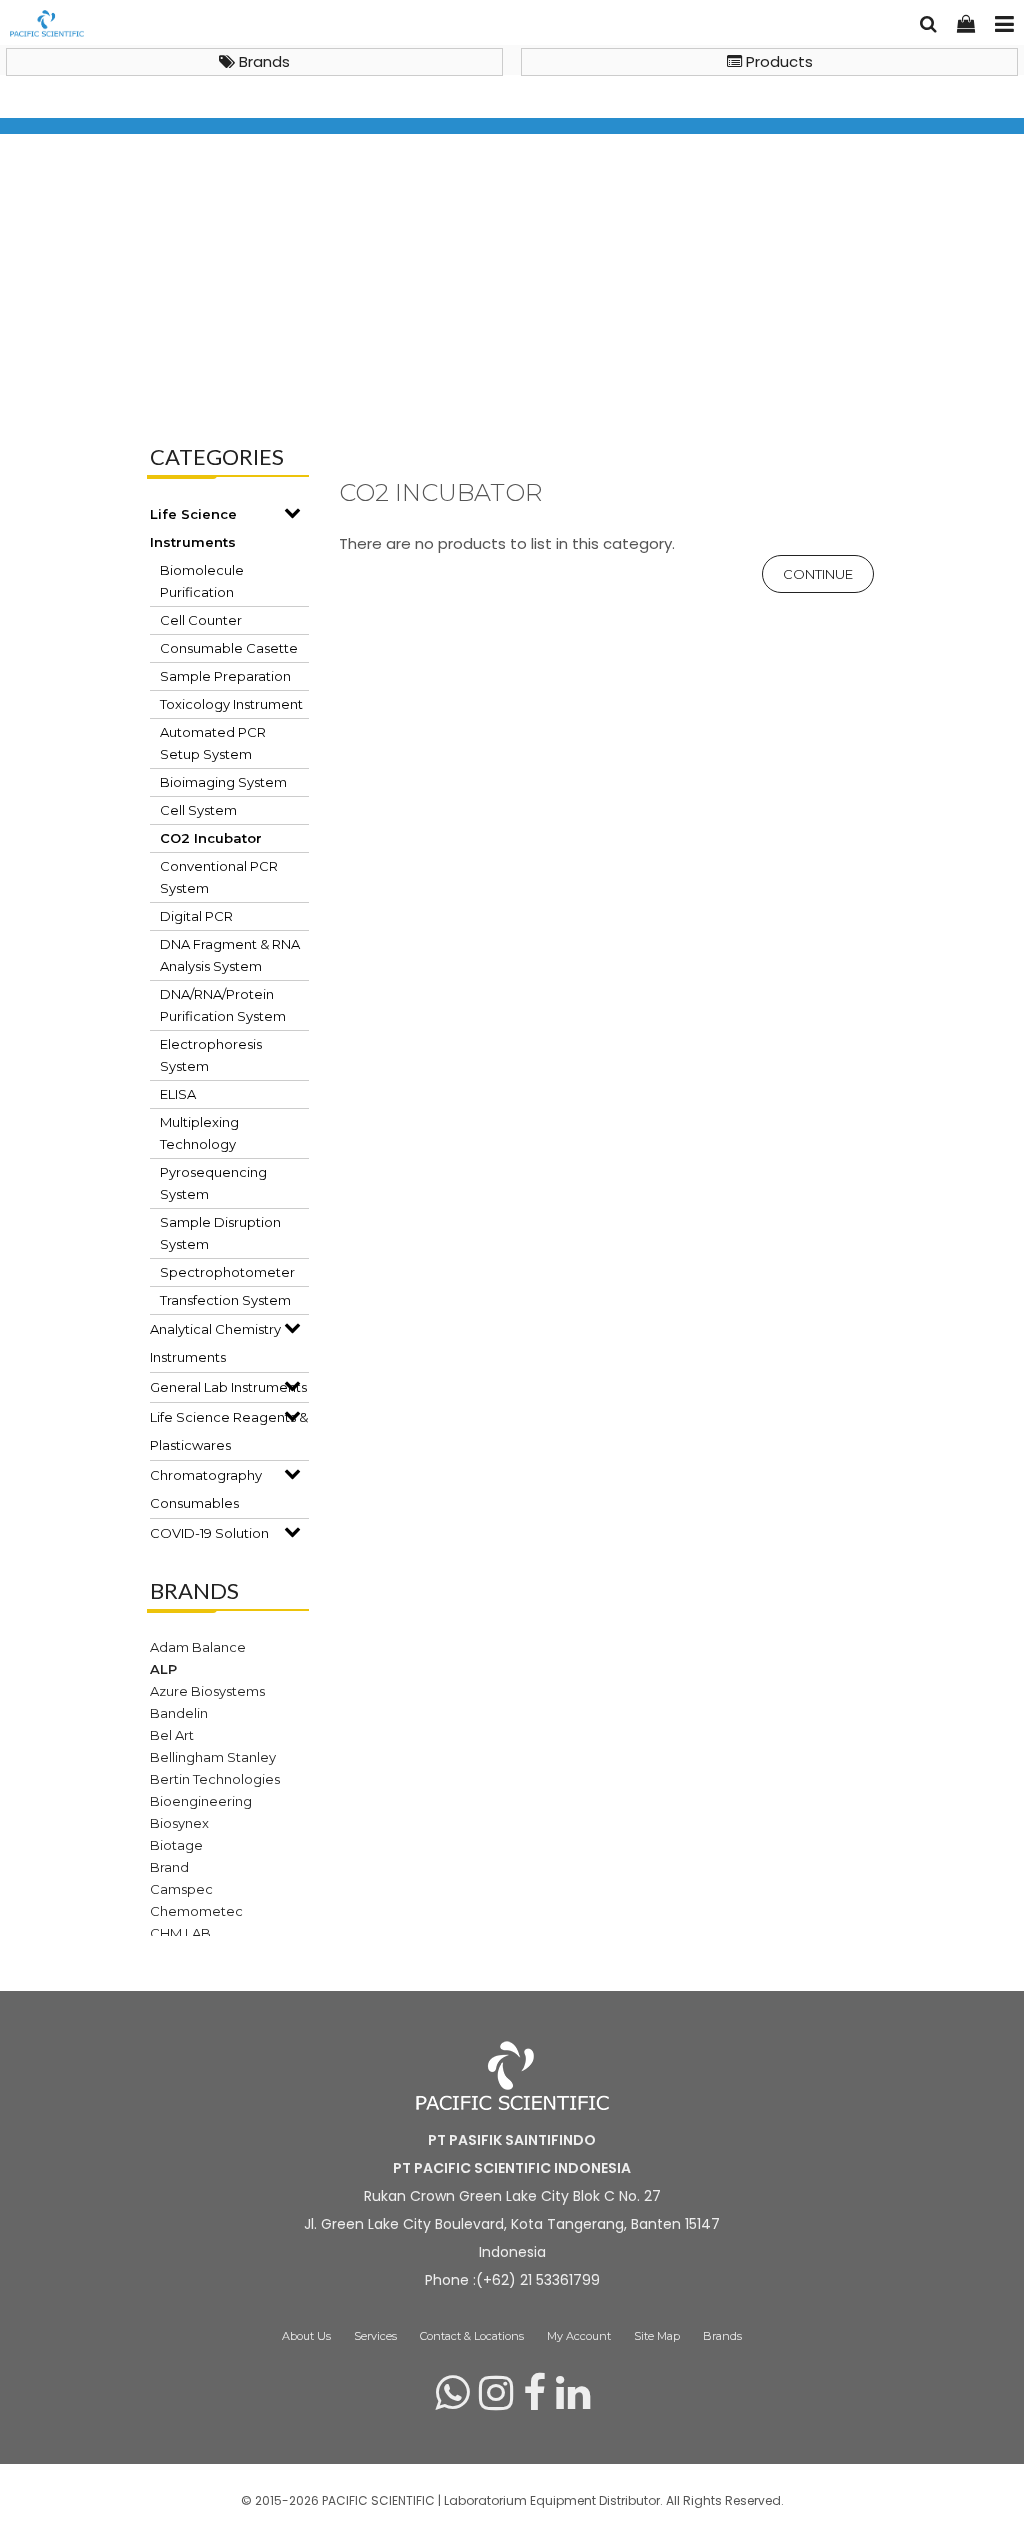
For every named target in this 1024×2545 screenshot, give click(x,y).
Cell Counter (201, 620)
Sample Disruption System (220, 1233)
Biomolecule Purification (202, 581)
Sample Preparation (225, 676)
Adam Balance (198, 1647)
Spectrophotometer (227, 1272)
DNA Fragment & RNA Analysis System (230, 955)
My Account (579, 2336)
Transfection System (225, 1300)
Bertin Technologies (215, 1779)
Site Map (657, 2336)
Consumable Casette (229, 648)
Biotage (176, 1845)
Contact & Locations (472, 2336)
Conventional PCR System (219, 877)
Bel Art (172, 1735)
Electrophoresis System (211, 1055)
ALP (163, 1669)
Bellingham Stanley (213, 1757)
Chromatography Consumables (206, 1489)
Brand (169, 1867)
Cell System (198, 810)
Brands (262, 61)
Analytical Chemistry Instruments (215, 1343)
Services (375, 2336)
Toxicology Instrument (231, 704)
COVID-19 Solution (209, 1533)
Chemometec (196, 1911)
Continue (818, 574)
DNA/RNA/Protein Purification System (223, 1005)
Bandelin (179, 1713)
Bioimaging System (223, 782)
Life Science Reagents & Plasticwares (229, 1431)
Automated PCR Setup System (213, 743)
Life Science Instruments (270, 367)
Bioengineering (201, 1801)
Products (777, 61)
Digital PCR (196, 916)
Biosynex (179, 1823)
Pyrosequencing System (213, 1183)
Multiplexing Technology (199, 1133)
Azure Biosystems (207, 1691)
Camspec (181, 1889)
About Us (306, 2336)
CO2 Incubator (430, 367)
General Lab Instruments (228, 1387)
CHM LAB (180, 1933)
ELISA (178, 1094)
